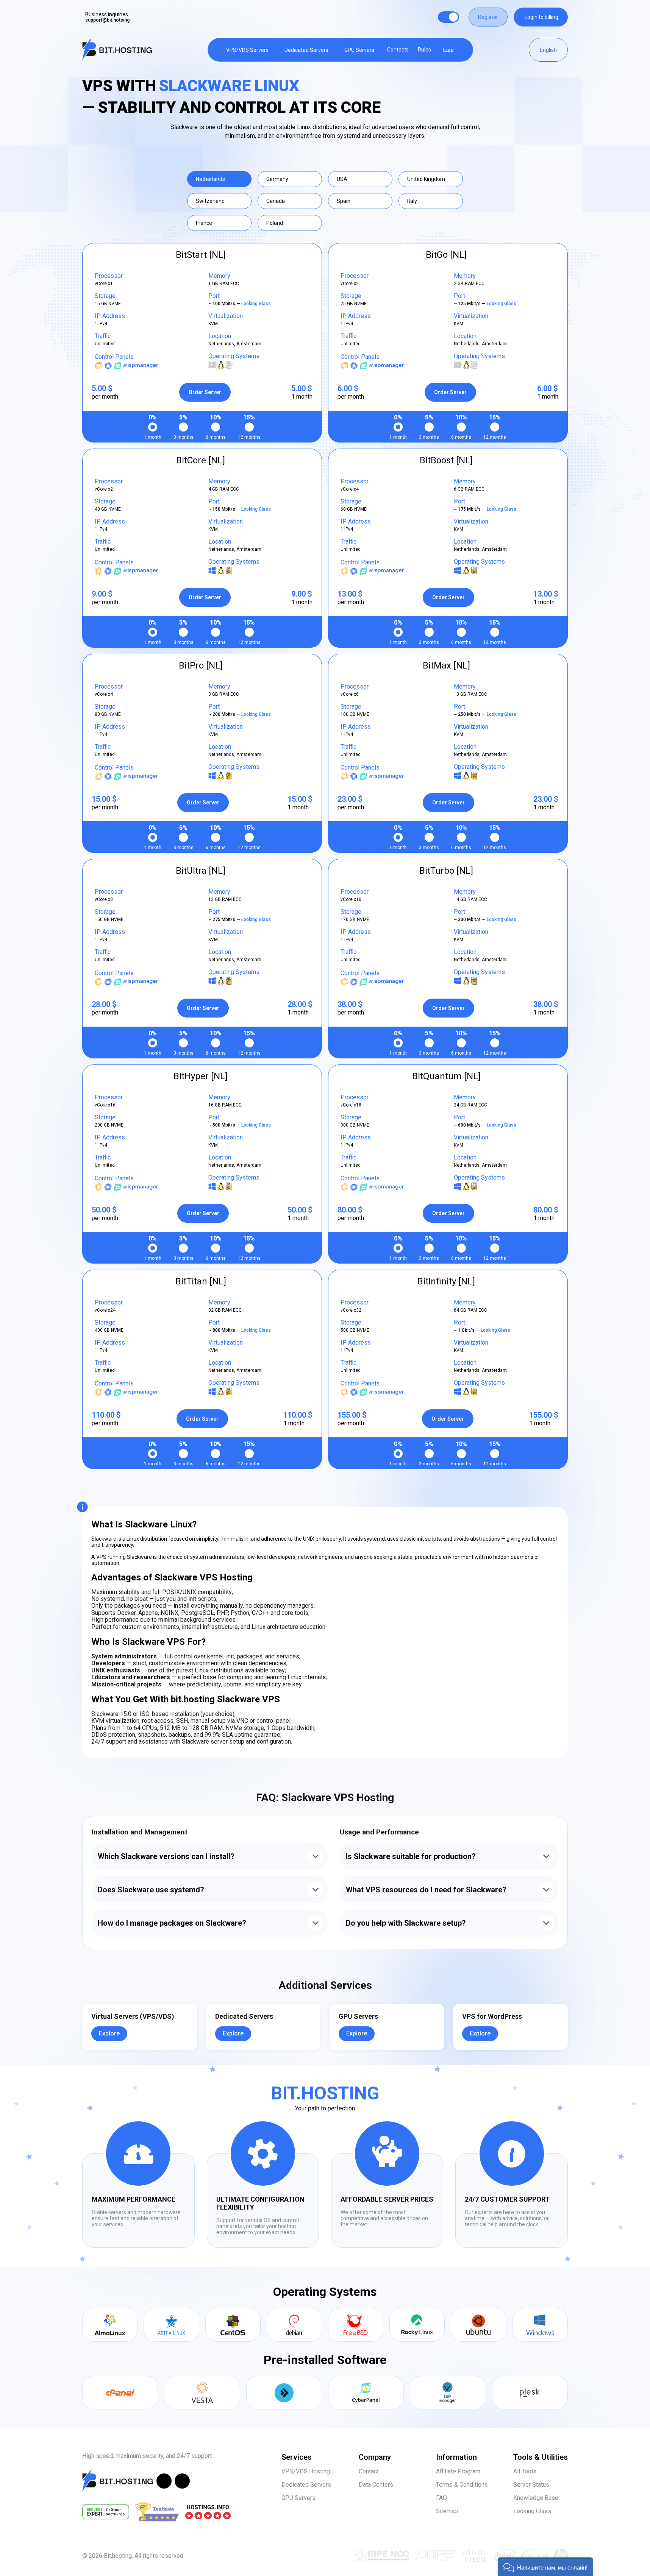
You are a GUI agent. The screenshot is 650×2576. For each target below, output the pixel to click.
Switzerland (210, 201)
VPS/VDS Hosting (306, 2471)
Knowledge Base (536, 2498)
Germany (277, 179)
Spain (344, 201)
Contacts (398, 50)
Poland (275, 223)
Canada (276, 201)
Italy (412, 201)
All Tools (525, 2471)
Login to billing (541, 17)
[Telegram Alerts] (182, 2481)
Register (488, 17)
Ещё (448, 50)
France (204, 223)
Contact (369, 2471)
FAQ (441, 2498)
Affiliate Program (458, 2471)
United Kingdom (426, 179)
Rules (424, 50)
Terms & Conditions (462, 2485)
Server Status (531, 2485)
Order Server (205, 392)
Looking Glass (257, 304)
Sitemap (447, 2511)
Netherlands (210, 179)
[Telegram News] (164, 2481)
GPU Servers (359, 50)
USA (342, 179)
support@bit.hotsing (107, 20)
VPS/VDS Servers (247, 50)
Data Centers (376, 2485)
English (548, 50)
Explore (109, 2033)
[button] (545, 2567)
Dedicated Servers (306, 50)
